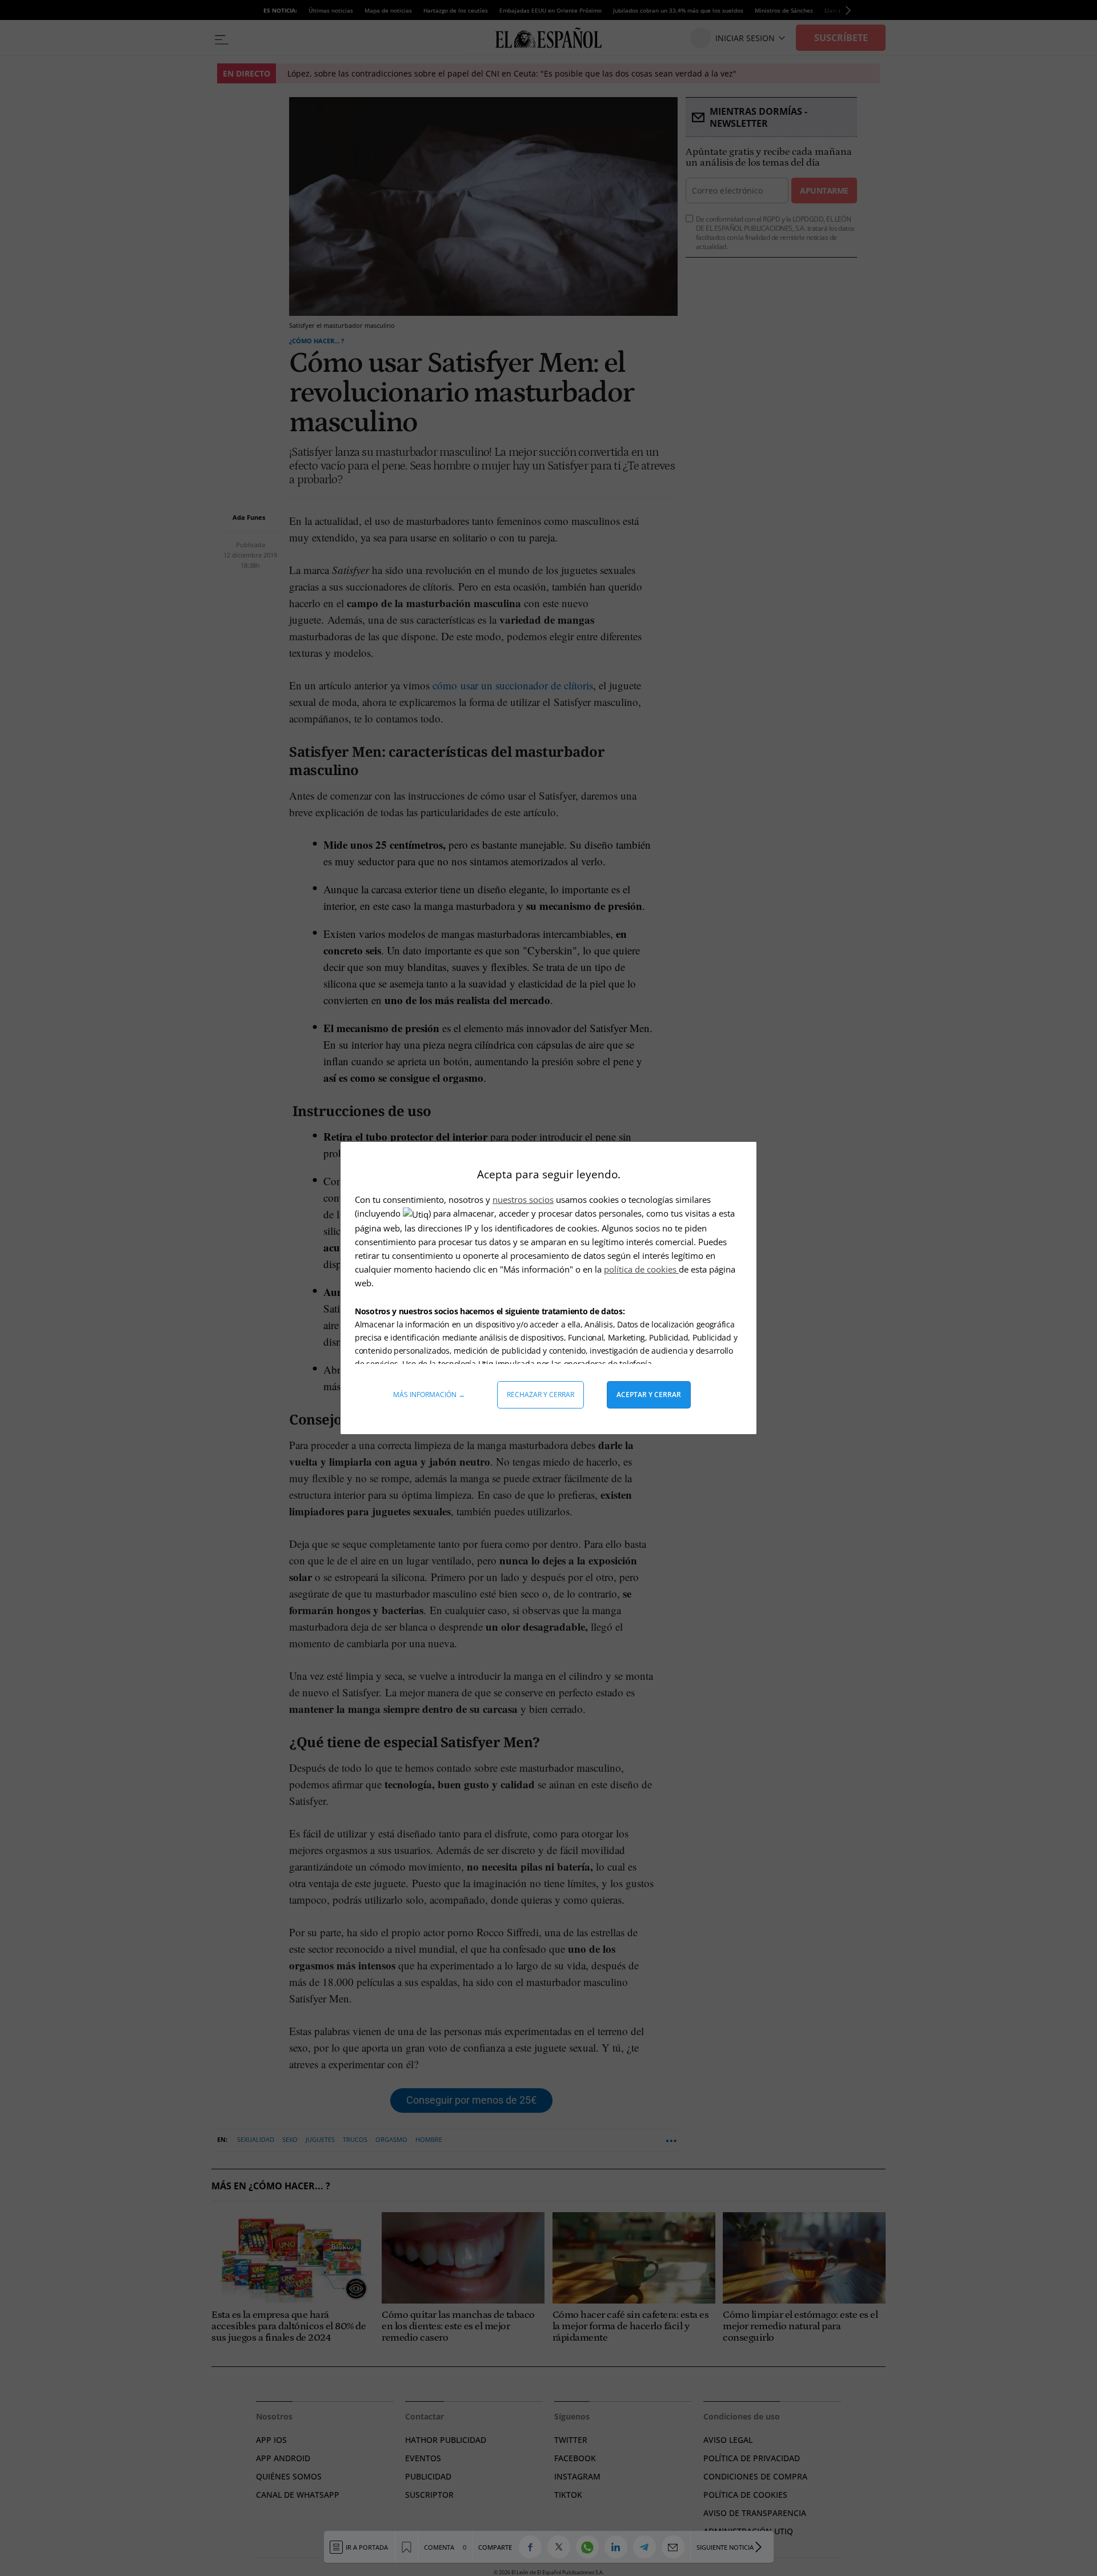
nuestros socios (523, 1199)
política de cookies (641, 1269)
